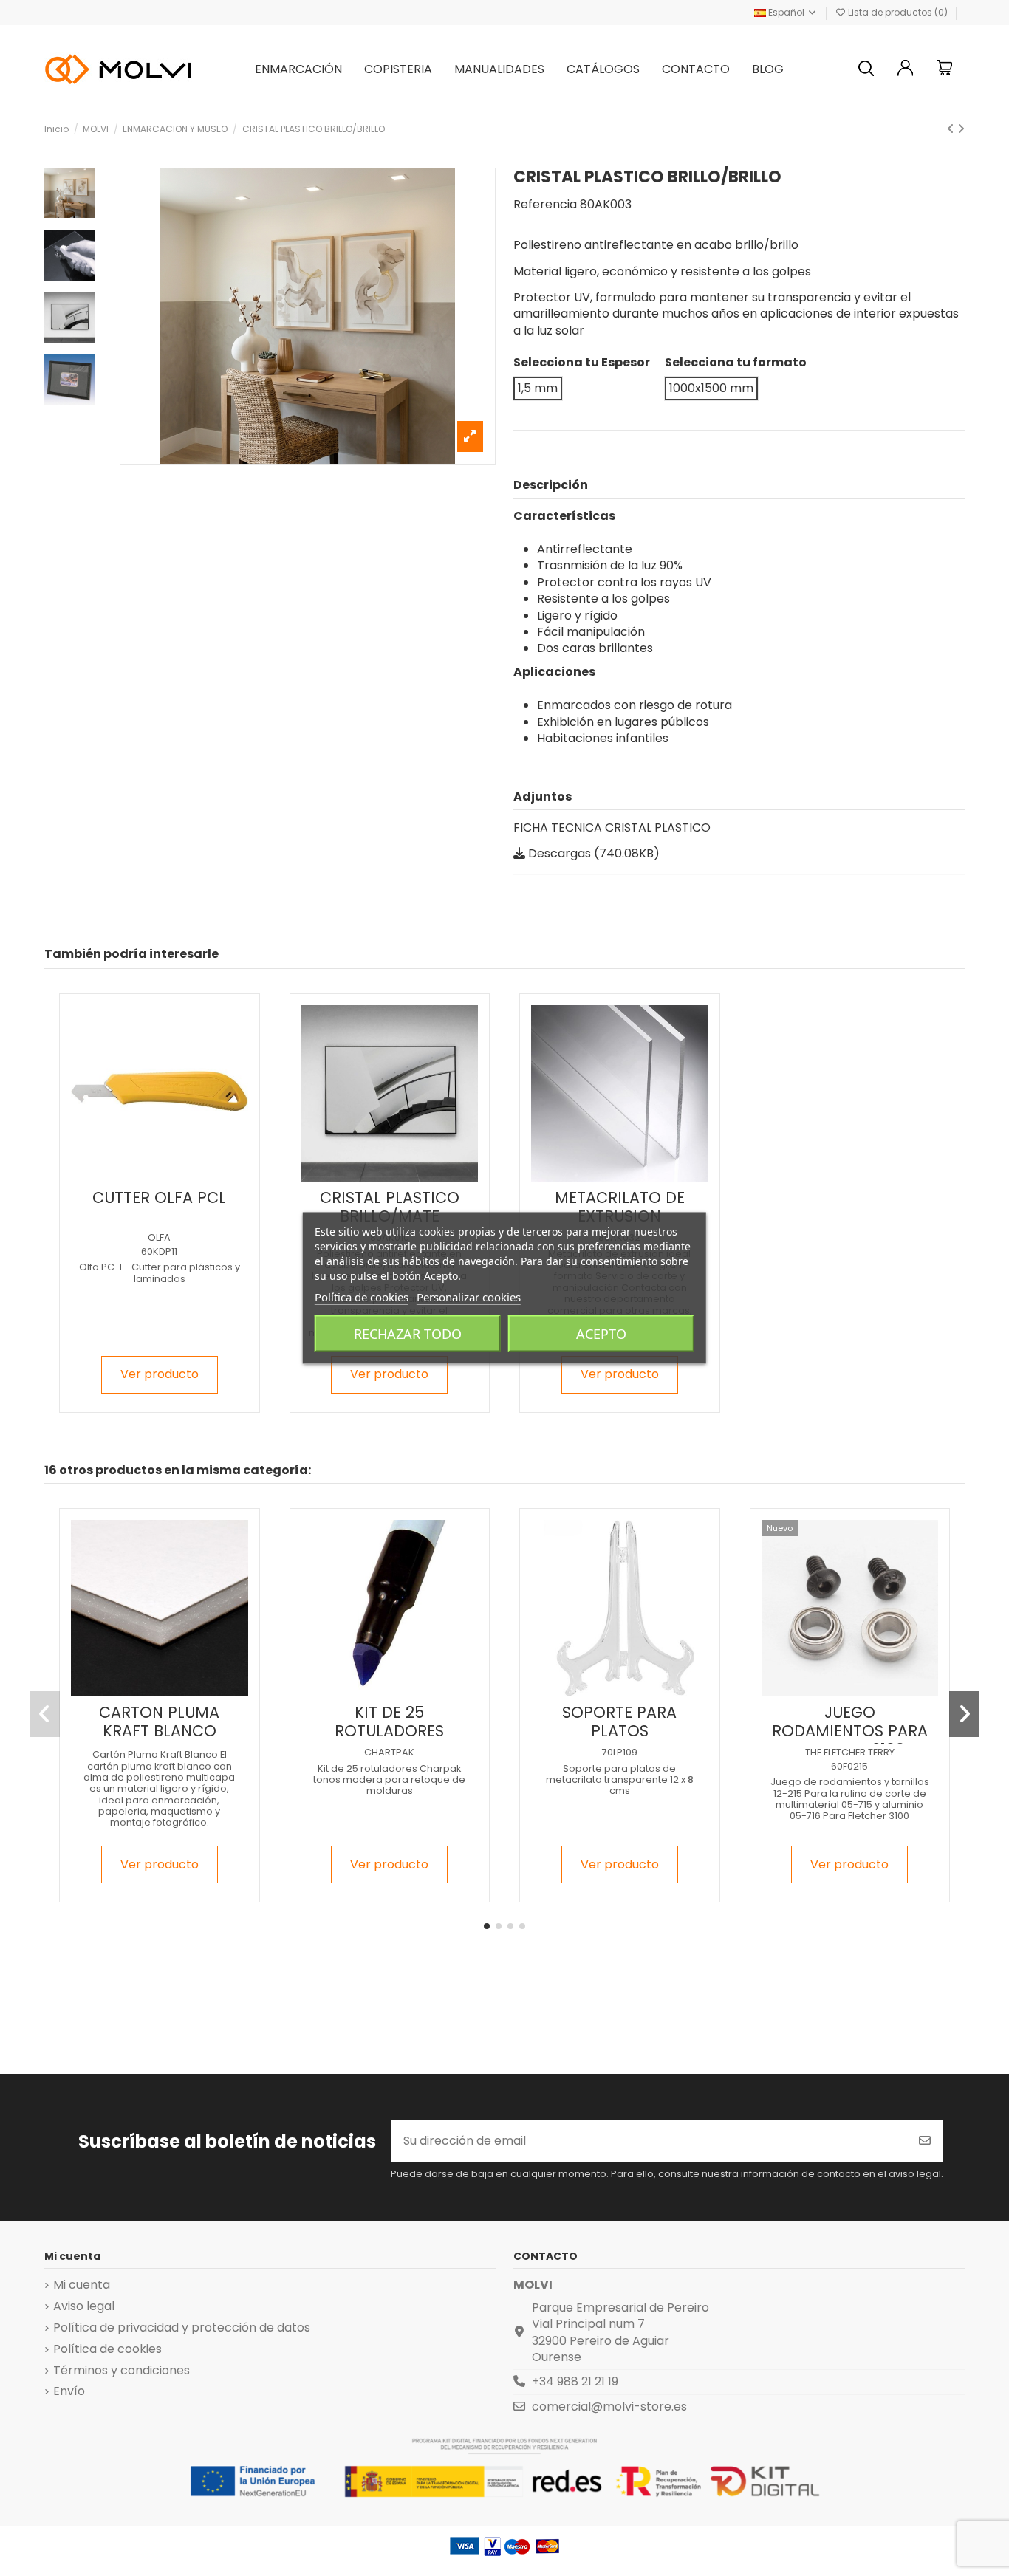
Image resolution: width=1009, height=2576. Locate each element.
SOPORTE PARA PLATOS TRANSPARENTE (619, 1731)
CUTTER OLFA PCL (159, 1198)
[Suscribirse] (925, 2141)
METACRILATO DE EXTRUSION (620, 1207)
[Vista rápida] (171, 1176)
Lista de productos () (898, 12)
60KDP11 (159, 1251)
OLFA (159, 1237)
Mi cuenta (82, 2285)
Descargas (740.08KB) (592, 853)
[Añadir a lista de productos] (146, 1176)
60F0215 (849, 1766)
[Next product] (961, 129)
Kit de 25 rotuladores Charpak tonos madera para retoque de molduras (389, 1780)
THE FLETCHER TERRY (850, 1752)
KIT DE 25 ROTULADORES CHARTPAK (389, 1731)
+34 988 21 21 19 (575, 2381)
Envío (69, 2391)
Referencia (545, 205)
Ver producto (160, 1374)
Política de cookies (107, 2349)
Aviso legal (84, 2306)
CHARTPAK (389, 1752)
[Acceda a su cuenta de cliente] (906, 70)
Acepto (601, 1334)
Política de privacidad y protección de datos (182, 2328)
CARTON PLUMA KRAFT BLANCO (159, 1722)
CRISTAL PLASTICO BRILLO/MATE (390, 1207)
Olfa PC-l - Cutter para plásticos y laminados (160, 1272)
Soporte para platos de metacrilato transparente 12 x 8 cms (620, 1780)
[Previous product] (952, 129)
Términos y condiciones (122, 2371)
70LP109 (620, 1752)
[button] (487, 1926)
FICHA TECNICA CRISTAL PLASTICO (612, 828)
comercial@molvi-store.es (609, 2407)
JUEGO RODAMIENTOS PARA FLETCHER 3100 (850, 1731)
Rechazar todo (408, 1334)
